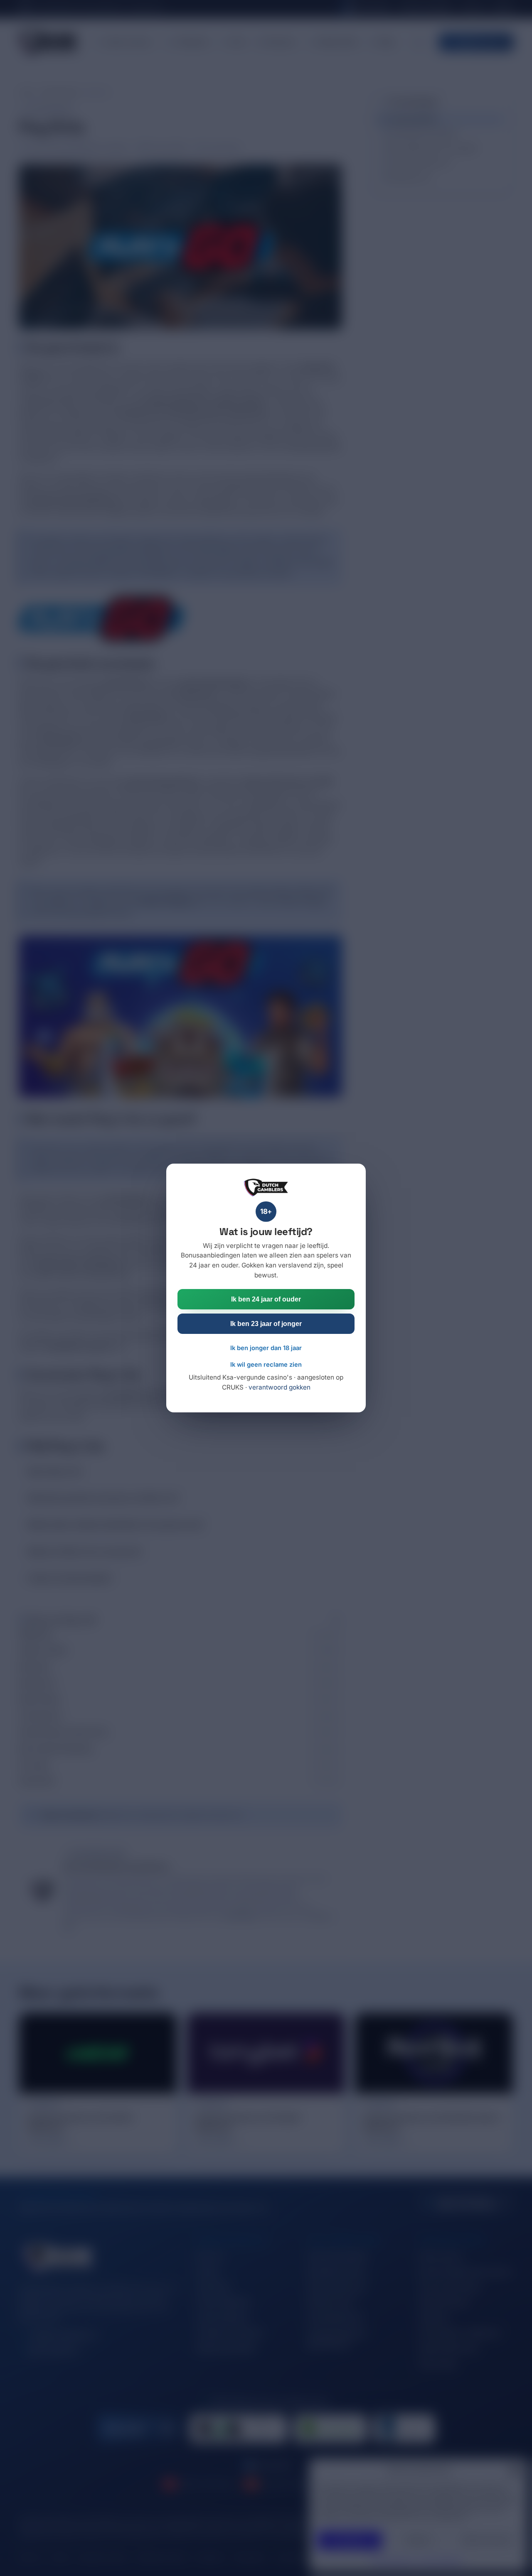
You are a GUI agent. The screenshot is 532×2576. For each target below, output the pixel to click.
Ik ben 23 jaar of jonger (266, 1324)
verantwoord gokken (280, 1387)
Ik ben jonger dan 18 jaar (266, 1348)
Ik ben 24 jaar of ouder (266, 1299)
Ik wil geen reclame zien (266, 1365)
